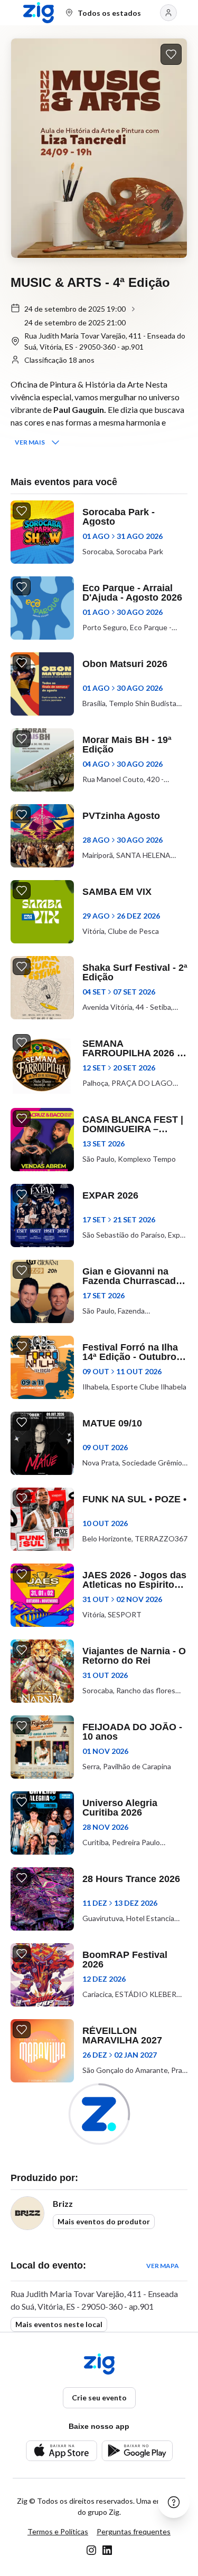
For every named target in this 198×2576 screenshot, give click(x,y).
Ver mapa (163, 2266)
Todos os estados (109, 13)
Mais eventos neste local (59, 2324)
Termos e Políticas (58, 2531)
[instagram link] (91, 2550)
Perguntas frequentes (134, 2531)
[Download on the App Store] (62, 2451)
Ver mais (30, 442)
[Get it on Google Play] (137, 2451)
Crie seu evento (99, 2397)
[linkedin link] (107, 2550)
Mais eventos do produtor (104, 2221)
